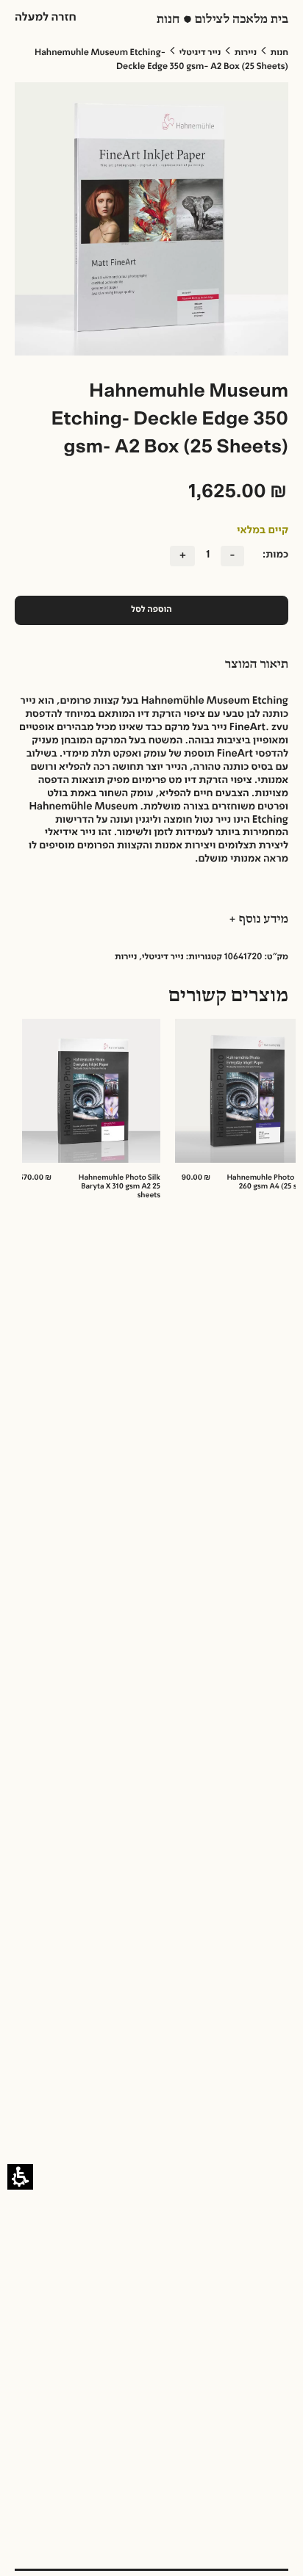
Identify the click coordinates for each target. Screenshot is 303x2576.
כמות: (275, 555)
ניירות (246, 53)
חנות (279, 53)
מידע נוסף (262, 920)
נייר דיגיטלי (200, 53)
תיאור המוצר (257, 665)
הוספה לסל (151, 610)
